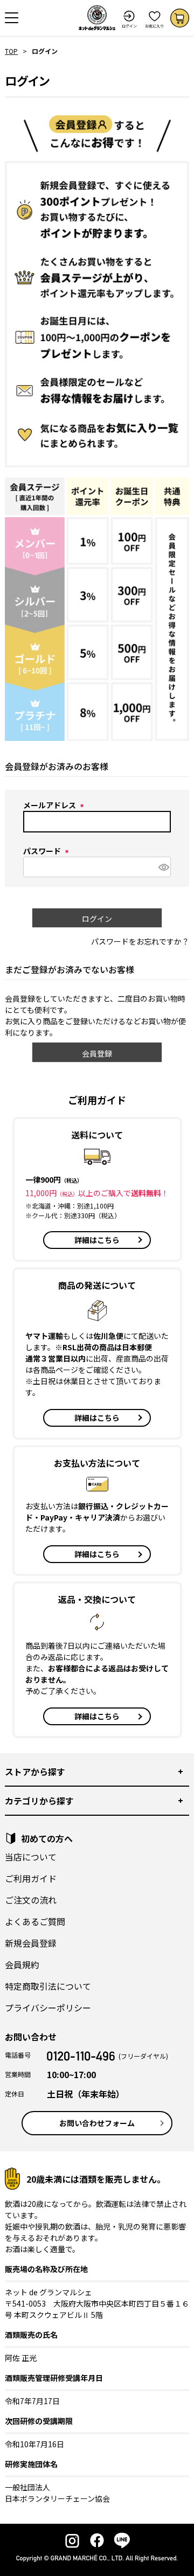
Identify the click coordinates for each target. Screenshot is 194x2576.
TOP (11, 51)
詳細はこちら (97, 1240)
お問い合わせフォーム (97, 2123)
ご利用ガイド (31, 1878)
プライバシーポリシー (48, 2008)
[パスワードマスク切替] (163, 867)
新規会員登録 (31, 1943)
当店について (31, 1857)
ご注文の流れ (31, 1900)
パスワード (48, 851)
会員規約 (22, 1964)
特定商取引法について (48, 1986)
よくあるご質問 (35, 1921)
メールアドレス (55, 805)
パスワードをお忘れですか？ (140, 941)
